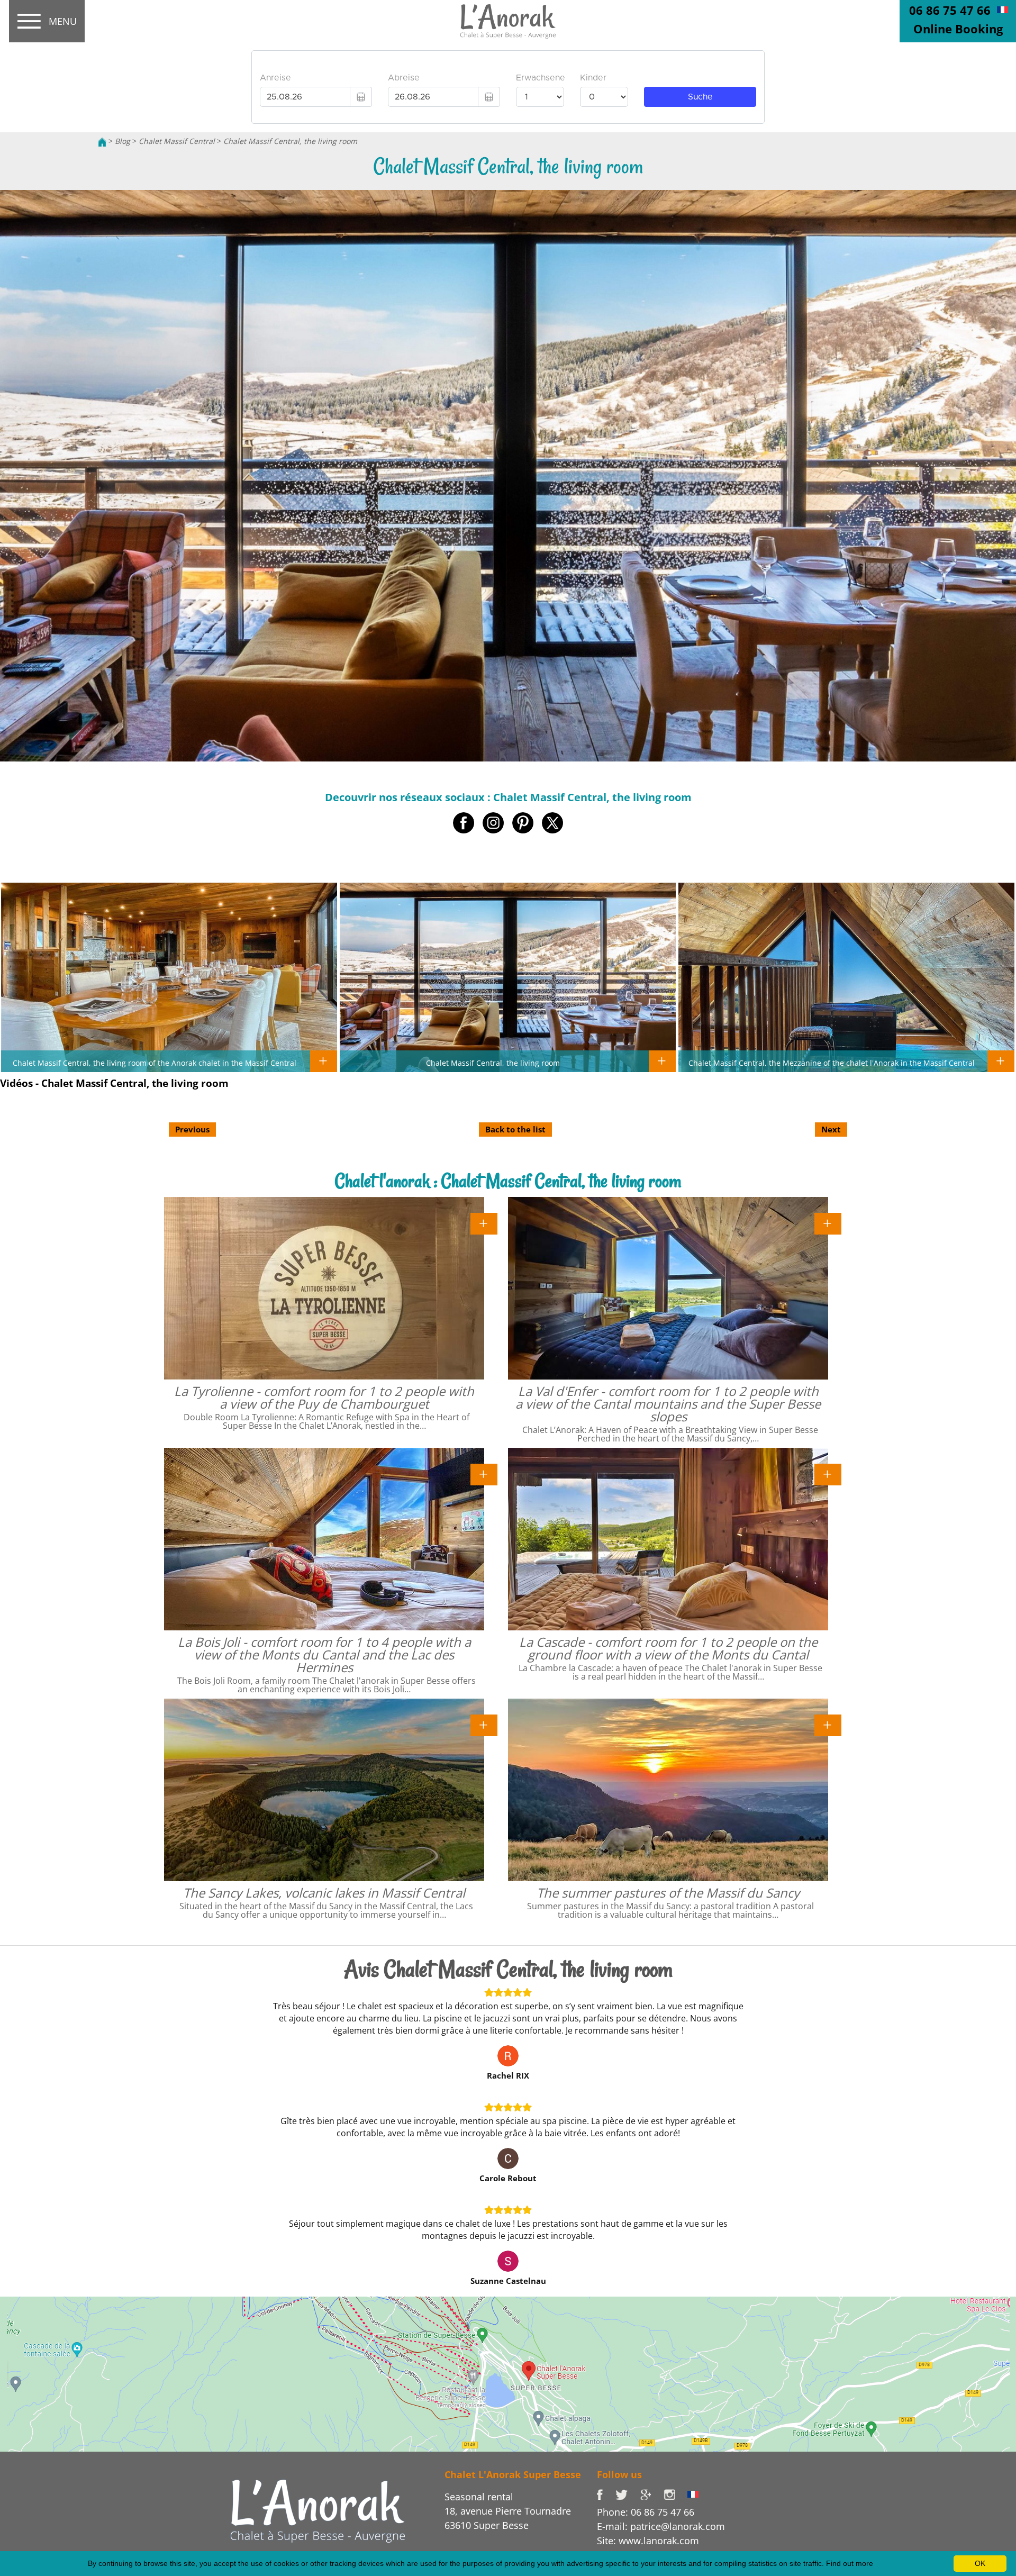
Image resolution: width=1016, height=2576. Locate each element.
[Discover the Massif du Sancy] (318, 2510)
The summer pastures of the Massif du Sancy (668, 1893)
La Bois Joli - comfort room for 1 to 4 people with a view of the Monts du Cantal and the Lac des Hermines (324, 1654)
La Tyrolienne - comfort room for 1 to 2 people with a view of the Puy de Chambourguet (324, 1397)
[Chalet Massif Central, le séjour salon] (1003, 9)
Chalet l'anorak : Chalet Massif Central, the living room (508, 1181)
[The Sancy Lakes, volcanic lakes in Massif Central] (484, 1725)
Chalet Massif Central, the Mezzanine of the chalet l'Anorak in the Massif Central (832, 1063)
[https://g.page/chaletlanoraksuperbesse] (652, 2493)
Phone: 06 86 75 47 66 (646, 2512)
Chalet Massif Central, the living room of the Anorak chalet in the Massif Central (155, 1063)
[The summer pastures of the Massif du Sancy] (828, 1725)
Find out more (850, 2563)
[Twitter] (628, 2493)
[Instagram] (675, 2493)
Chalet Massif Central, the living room (290, 141)
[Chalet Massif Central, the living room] (508, 22)
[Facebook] (606, 2493)
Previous (192, 1129)
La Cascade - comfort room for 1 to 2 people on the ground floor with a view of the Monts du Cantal (668, 1648)
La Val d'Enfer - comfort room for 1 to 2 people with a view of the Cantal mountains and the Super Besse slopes (668, 1404)
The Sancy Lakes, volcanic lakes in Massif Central (324, 1893)
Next (831, 1129)
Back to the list (515, 1129)
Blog (123, 141)
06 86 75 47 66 (950, 10)
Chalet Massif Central (177, 141)
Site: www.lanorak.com (648, 2541)
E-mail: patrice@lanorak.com (661, 2526)
